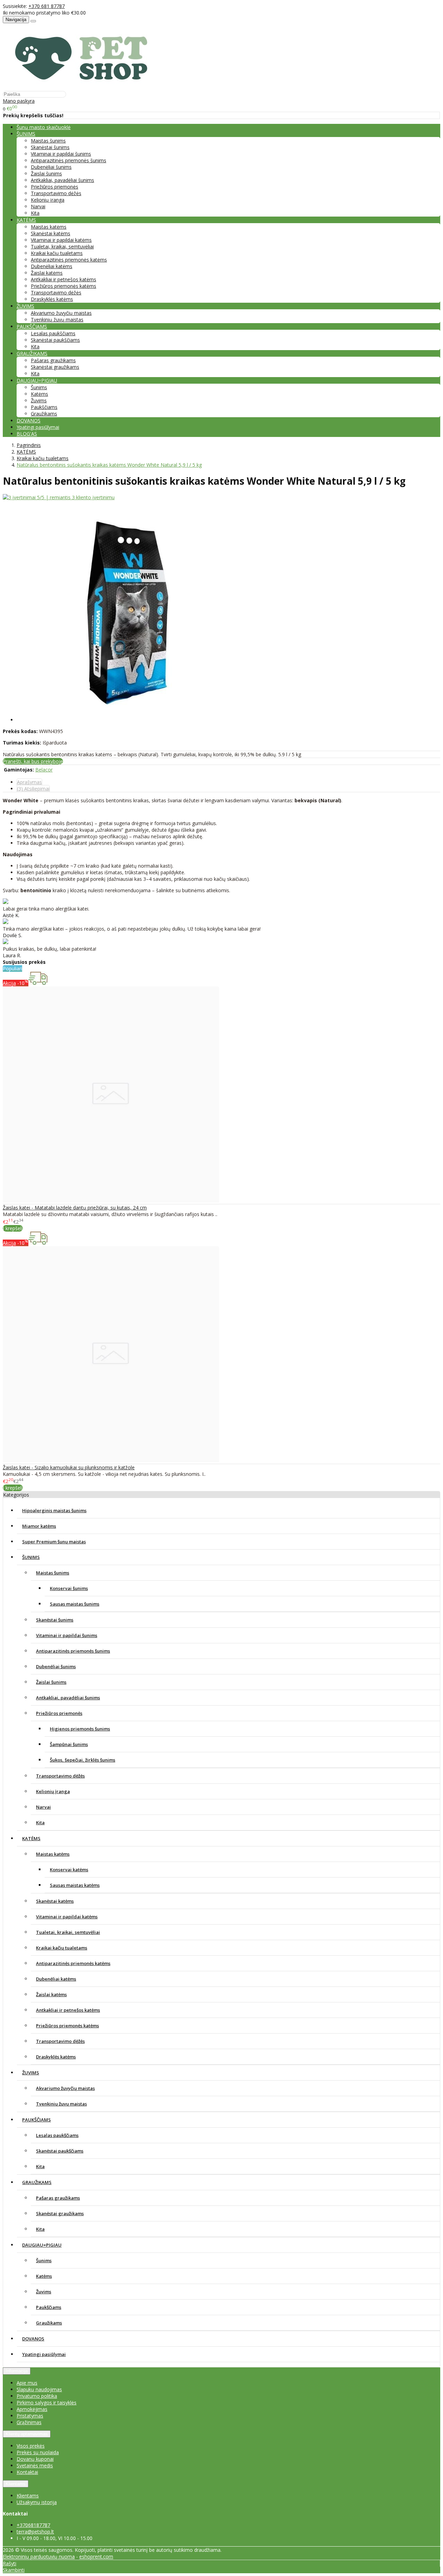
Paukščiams (44, 407)
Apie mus (27, 2383)
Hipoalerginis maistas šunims (54, 1510)
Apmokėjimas (32, 2409)
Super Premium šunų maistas (54, 1542)
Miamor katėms (39, 1526)
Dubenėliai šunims (51, 167)
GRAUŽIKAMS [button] (32, 353)
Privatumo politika (37, 2396)
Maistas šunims (48, 141)
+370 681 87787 (47, 6)
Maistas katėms (49, 227)
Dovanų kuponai (35, 2459)
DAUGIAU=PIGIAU (42, 2245)
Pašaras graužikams (53, 360)
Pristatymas (30, 2416)
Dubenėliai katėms (52, 266)
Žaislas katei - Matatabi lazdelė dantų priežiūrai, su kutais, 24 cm (75, 1208)
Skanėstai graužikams (55, 367)
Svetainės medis (35, 2465)
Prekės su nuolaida (38, 2452)
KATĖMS (31, 1838)
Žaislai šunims (46, 173)
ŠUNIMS (31, 1557)
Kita (35, 213)
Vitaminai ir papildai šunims (61, 154)
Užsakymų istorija (37, 2502)
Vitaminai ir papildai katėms (61, 240)
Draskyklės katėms (52, 299)
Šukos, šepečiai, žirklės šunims (83, 1760)
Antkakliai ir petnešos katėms (64, 279)
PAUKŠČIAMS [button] (32, 326)
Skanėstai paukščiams (55, 340)
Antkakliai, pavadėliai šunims (62, 180)
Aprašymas (29, 782)
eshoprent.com (96, 2556)
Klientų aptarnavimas (27, 2434)
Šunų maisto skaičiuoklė (44, 127)
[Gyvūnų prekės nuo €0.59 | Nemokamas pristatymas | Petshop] (85, 87)
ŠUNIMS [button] (26, 134)
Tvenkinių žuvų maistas (57, 319)
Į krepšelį (13, 1228)
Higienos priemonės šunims (80, 1729)
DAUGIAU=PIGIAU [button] (37, 380)
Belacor (44, 770)
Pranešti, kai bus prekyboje (33, 761)
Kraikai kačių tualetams (57, 253)
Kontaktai (27, 2472)
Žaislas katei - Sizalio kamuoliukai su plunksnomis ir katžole (69, 1467)
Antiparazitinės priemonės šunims (69, 160)
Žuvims (39, 400)
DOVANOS (29, 421)
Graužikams (44, 414)
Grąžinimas (29, 2422)
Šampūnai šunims (69, 1744)
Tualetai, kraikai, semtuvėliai (62, 246)
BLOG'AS (27, 434)
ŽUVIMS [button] (25, 306)
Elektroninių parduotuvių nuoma (39, 2556)
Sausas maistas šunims (75, 1604)
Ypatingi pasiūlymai (38, 427)
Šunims (39, 387)
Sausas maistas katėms (75, 1885)
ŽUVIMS (31, 2073)
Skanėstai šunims (50, 147)
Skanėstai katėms (51, 233)
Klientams (16, 2484)
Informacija (17, 2371)
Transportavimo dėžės (56, 193)
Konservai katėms (69, 1870)
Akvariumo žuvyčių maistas (61, 313)
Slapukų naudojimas (39, 2389)
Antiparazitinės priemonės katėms (69, 260)
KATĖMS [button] (26, 220)
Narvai (38, 206)
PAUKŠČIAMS (37, 2120)
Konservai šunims (69, 1588)
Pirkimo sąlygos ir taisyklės (47, 2403)
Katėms (39, 394)
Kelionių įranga (48, 200)
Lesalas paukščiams (53, 333)
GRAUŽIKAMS (37, 2182)
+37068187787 (33, 2525)
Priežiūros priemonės (55, 187)
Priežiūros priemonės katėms (64, 286)
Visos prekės (31, 2446)
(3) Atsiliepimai (33, 789)
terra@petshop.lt (35, 2532)
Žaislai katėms (47, 273)
